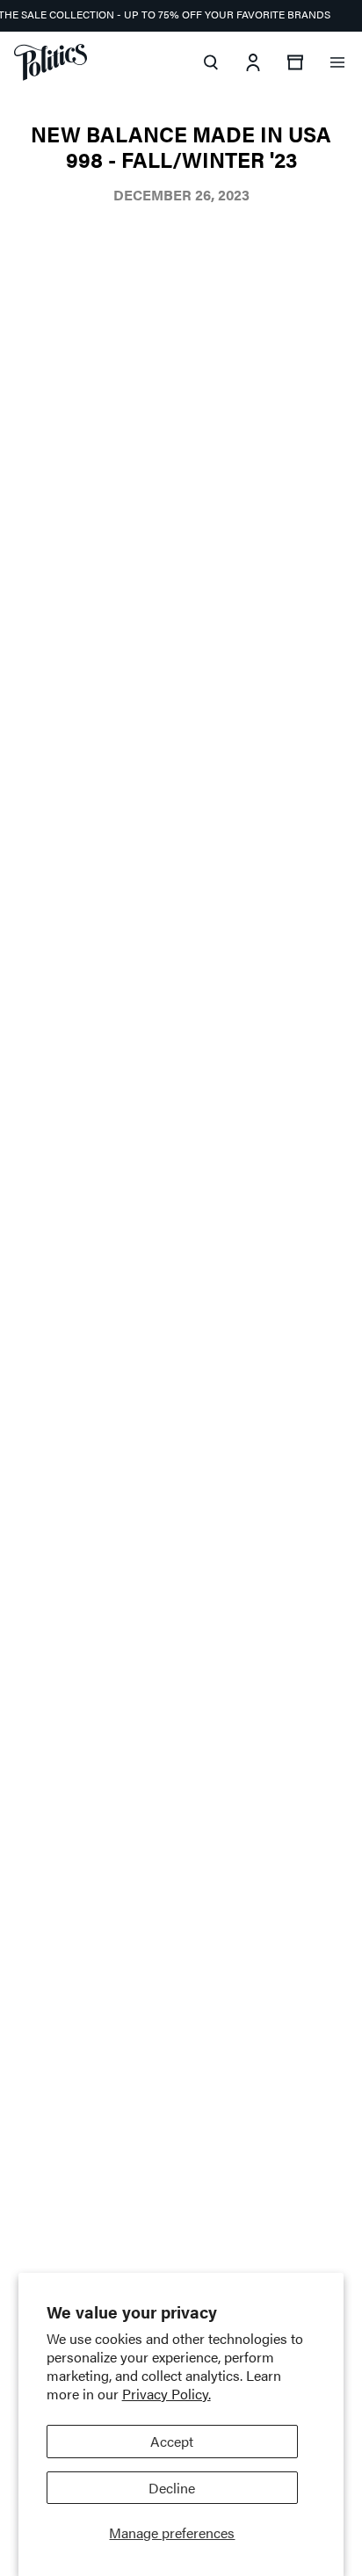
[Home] (51, 62)
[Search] (211, 62)
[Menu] (337, 62)
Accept (172, 2441)
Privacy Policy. (167, 2394)
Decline (172, 2488)
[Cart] (295, 62)
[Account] (253, 62)
